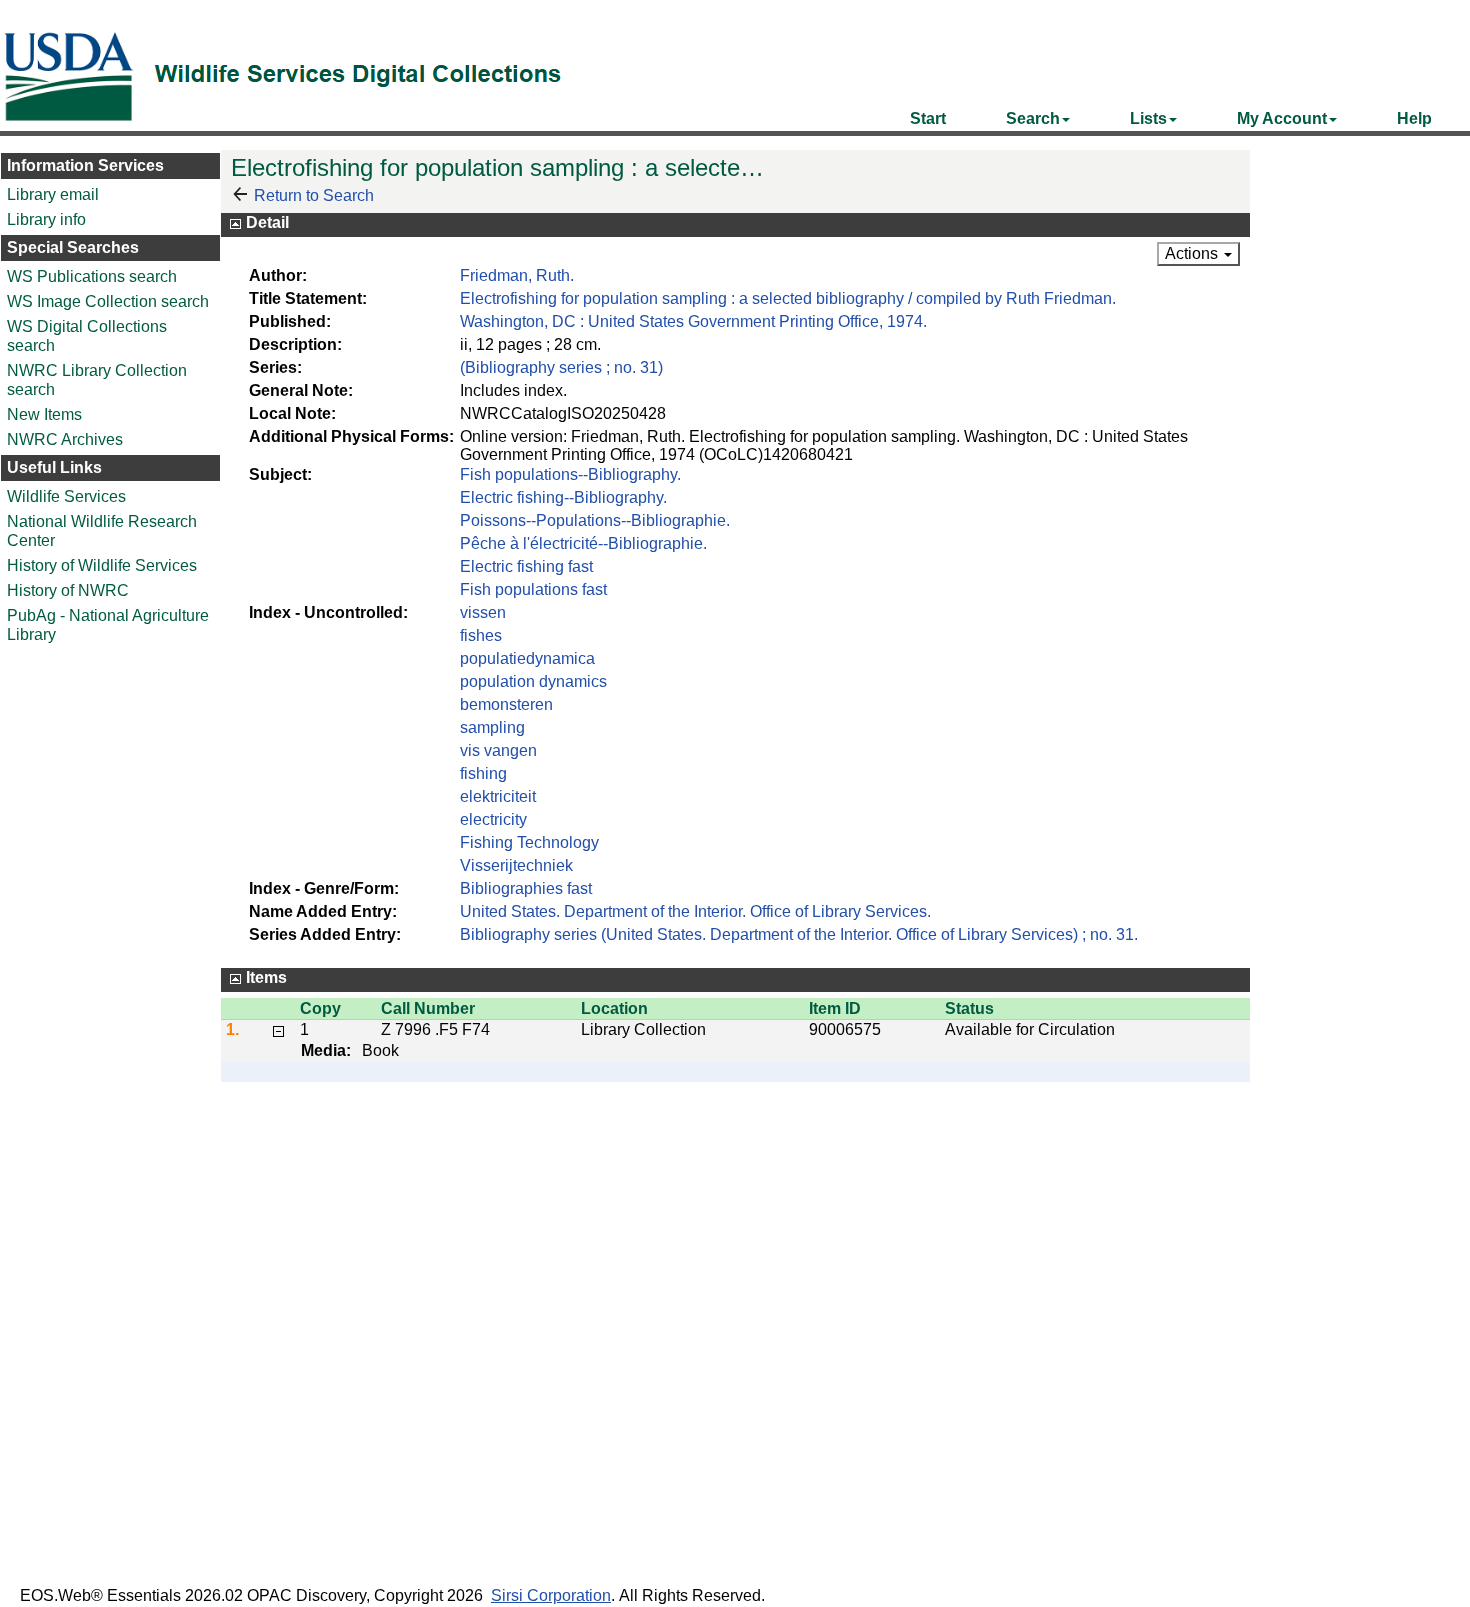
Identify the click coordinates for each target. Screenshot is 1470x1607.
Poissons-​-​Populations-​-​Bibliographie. (595, 520)
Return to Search (314, 195)
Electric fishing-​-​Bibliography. (563, 497)
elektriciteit (498, 796)
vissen (483, 612)
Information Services (85, 165)
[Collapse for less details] (278, 1029)
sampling (492, 727)
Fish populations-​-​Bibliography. (570, 474)
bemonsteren (506, 704)
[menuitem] (928, 118)
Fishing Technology (529, 842)
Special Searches (73, 247)
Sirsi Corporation (551, 1595)
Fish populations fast (533, 589)
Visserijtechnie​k (516, 865)
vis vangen (498, 750)
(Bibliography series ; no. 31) (561, 367)
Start (928, 118)
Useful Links (54, 467)
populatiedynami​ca (527, 658)
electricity (493, 819)
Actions (1193, 253)
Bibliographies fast (526, 888)
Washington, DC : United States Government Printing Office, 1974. (693, 321)
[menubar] (1171, 118)
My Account (1282, 118)
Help (1414, 118)
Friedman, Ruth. (517, 275)
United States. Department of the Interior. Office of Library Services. (695, 911)
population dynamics (533, 681)
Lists (1148, 118)
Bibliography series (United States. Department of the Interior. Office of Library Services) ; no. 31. (799, 934)
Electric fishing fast (526, 566)
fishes (481, 635)
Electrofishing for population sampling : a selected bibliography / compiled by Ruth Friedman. (788, 298)
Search (1033, 118)
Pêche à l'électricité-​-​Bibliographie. (583, 543)
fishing (483, 773)
